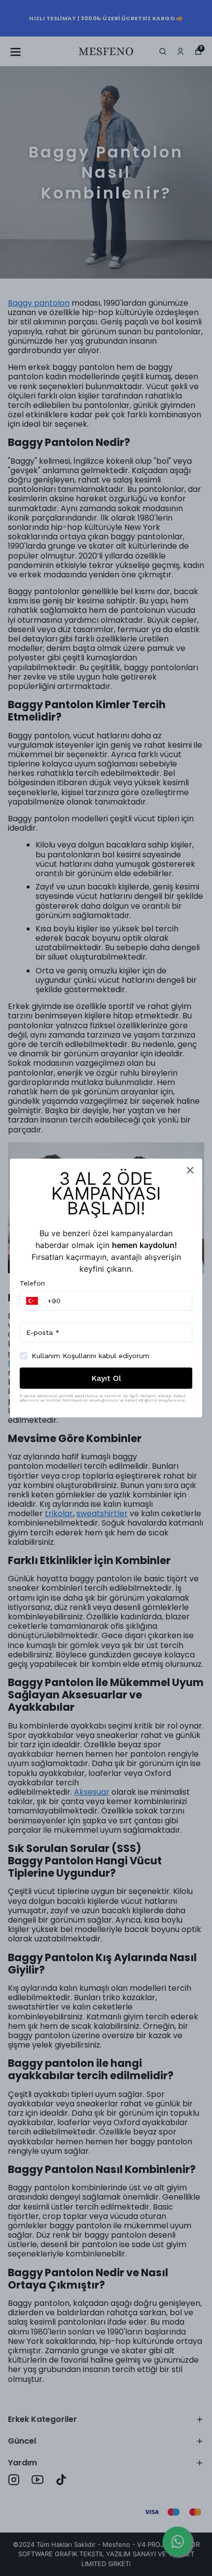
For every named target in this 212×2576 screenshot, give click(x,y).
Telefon (32, 1283)
